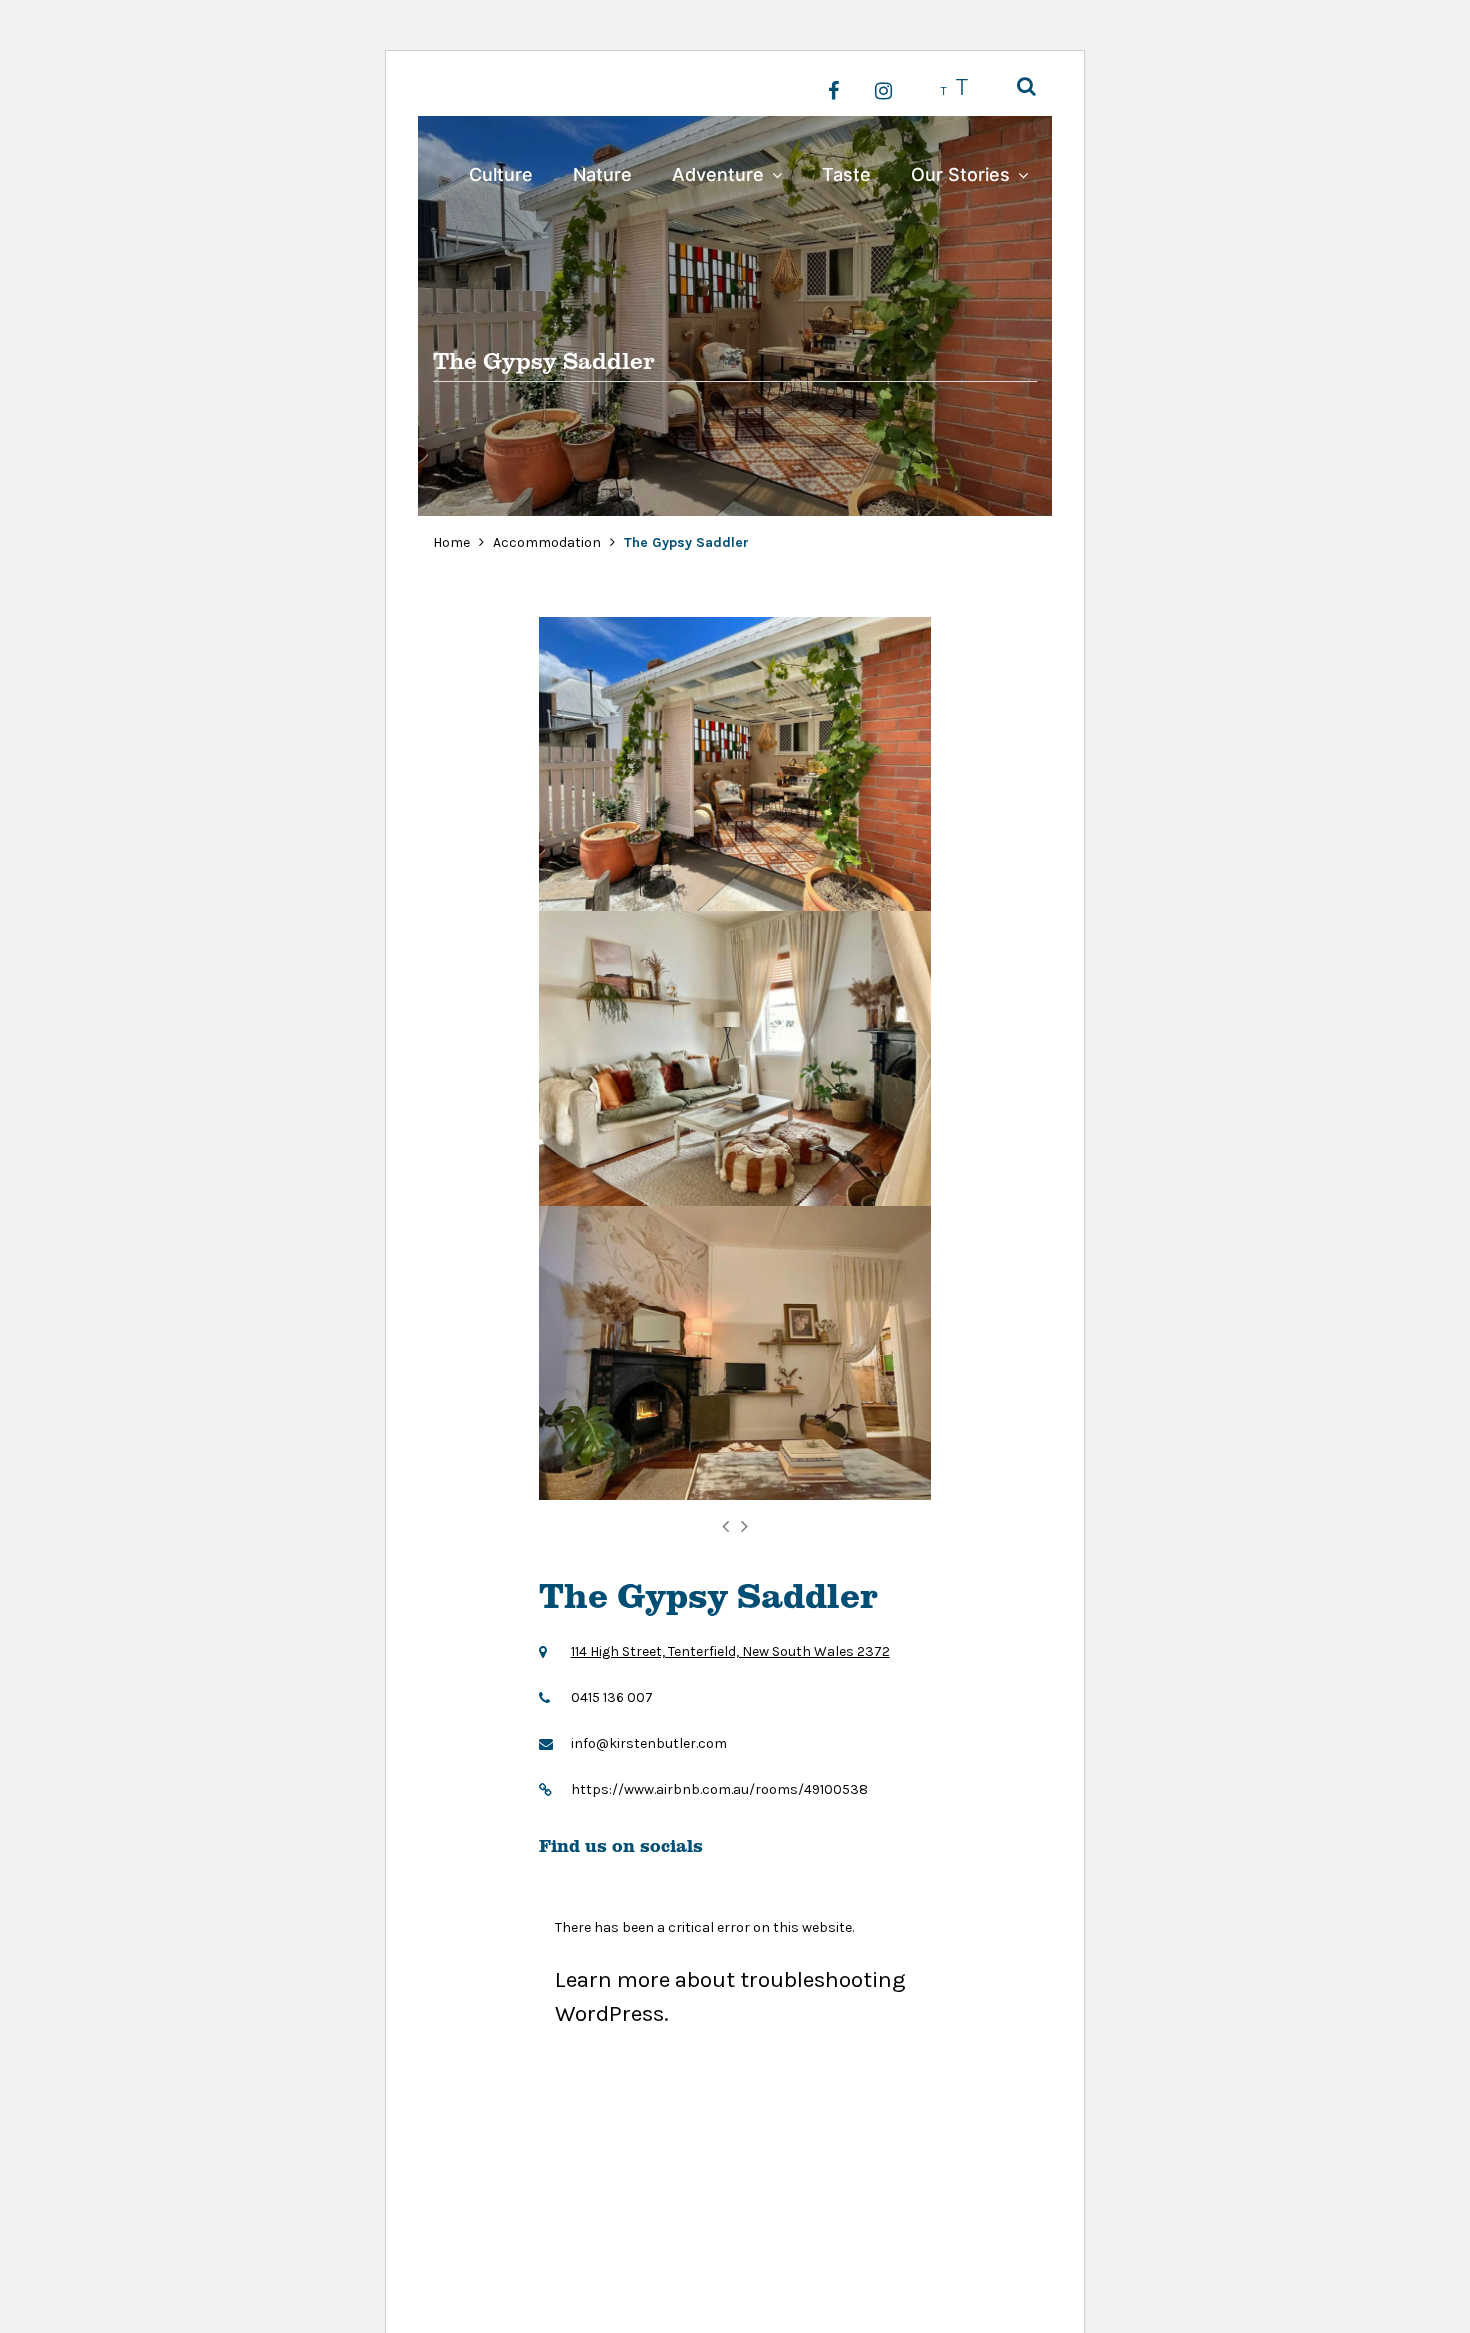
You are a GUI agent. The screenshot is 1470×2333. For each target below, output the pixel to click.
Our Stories (960, 174)
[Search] (1026, 87)
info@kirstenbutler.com (649, 1743)
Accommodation (548, 542)
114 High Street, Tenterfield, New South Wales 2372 (730, 1651)
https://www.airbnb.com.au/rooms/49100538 (719, 1789)
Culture (501, 174)
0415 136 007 (612, 1697)
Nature (602, 174)
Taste (846, 174)
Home (451, 542)
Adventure (718, 174)
